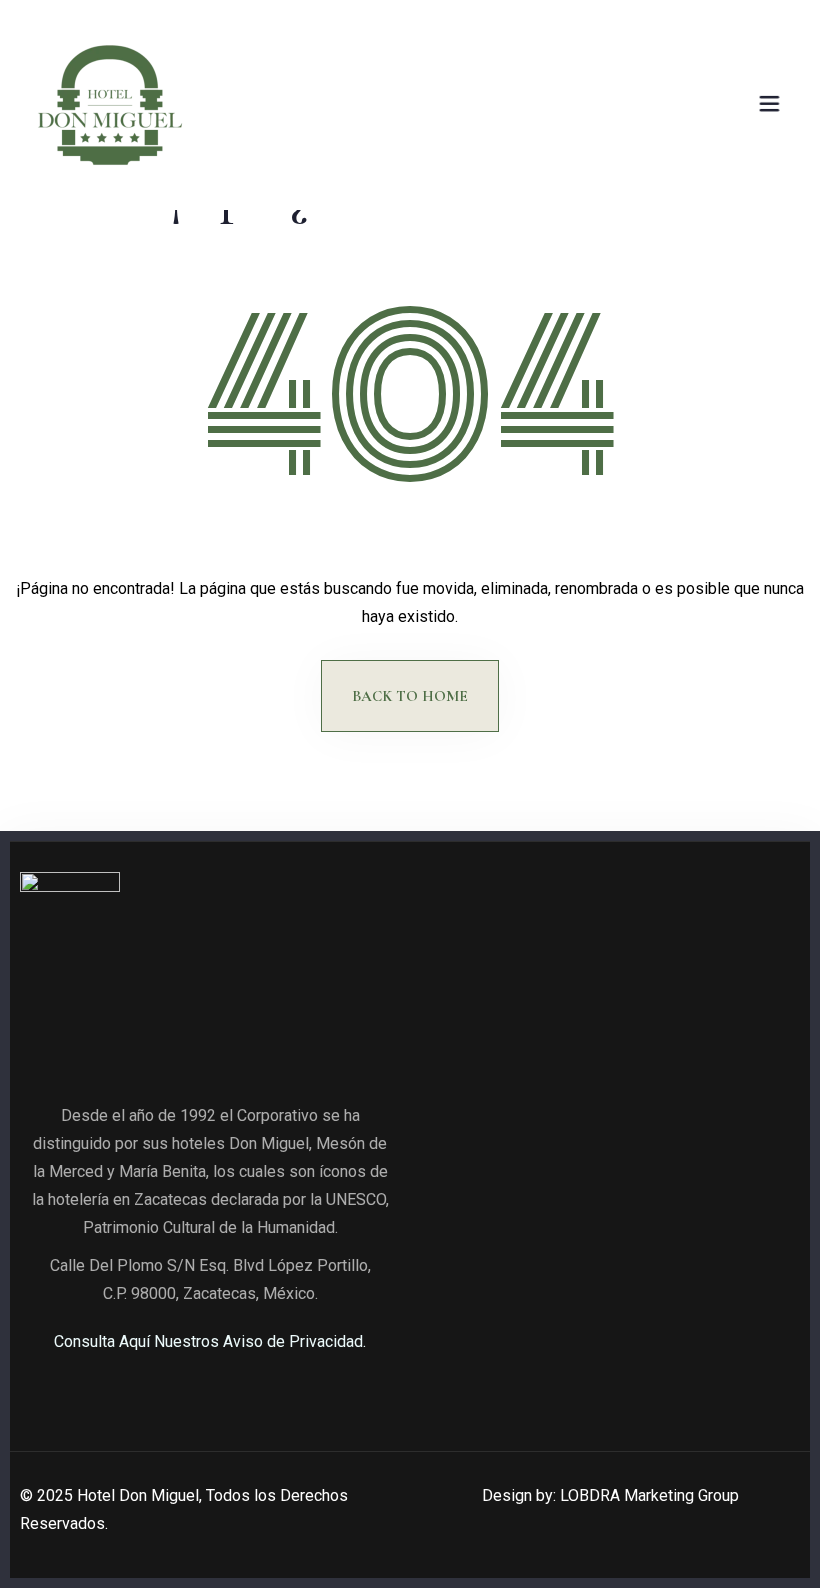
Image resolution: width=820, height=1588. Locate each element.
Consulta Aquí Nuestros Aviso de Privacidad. (210, 1341)
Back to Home (410, 696)
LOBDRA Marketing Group (649, 1495)
